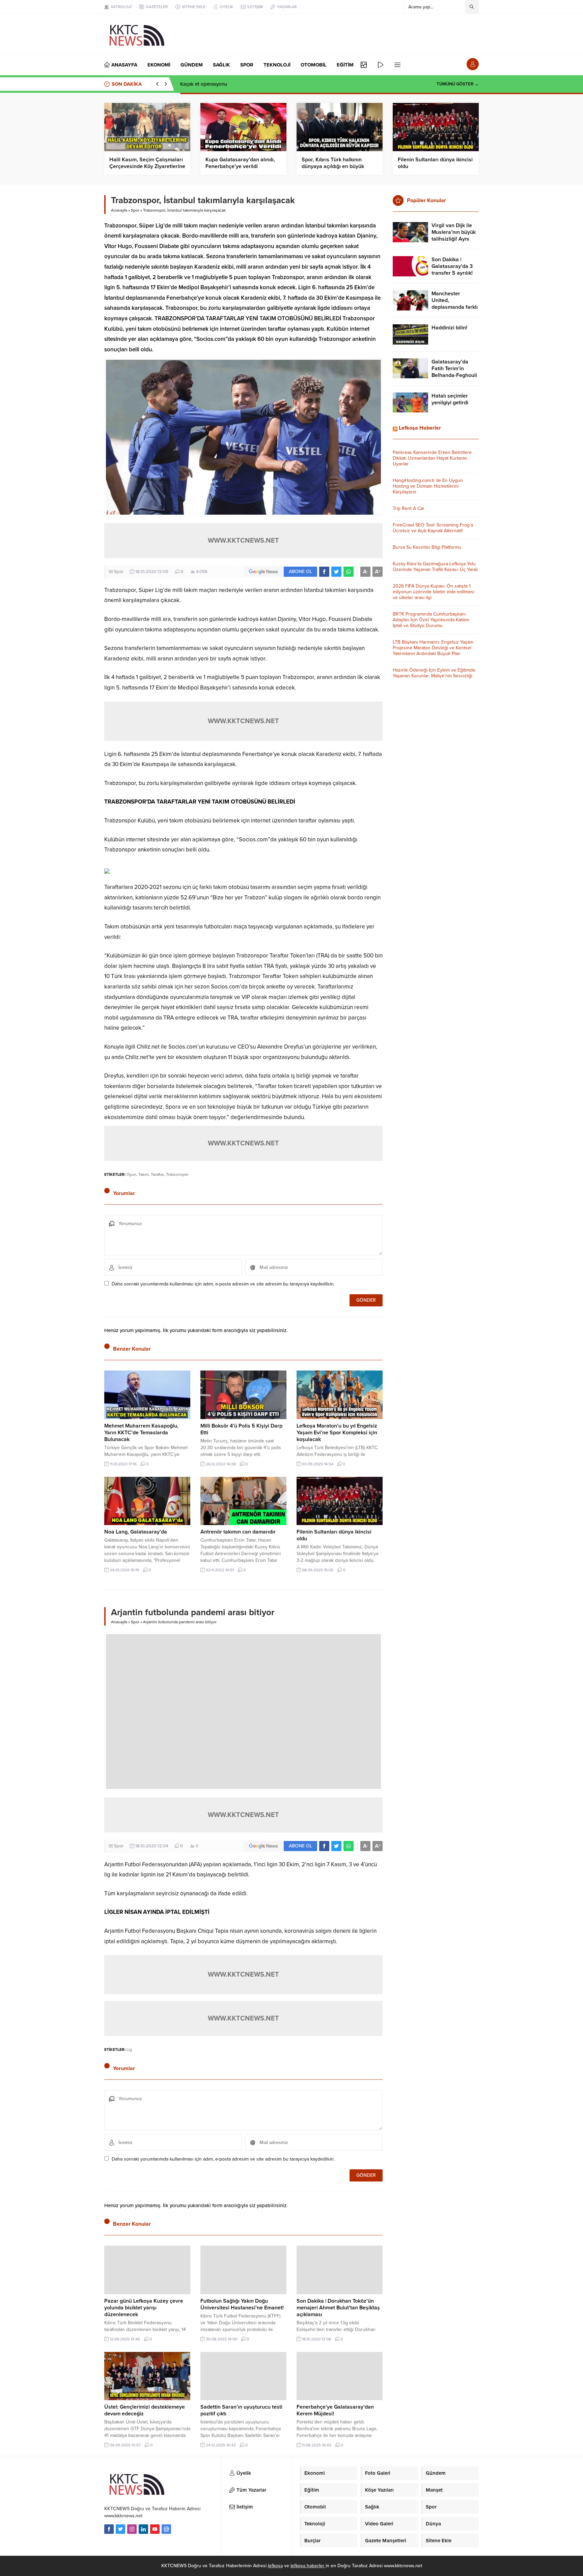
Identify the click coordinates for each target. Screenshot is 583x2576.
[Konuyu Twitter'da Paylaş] (336, 572)
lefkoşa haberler (308, 2566)
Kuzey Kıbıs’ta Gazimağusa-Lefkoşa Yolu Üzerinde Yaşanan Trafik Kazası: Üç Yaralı (435, 567)
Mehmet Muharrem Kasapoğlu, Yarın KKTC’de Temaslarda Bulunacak (141, 1433)
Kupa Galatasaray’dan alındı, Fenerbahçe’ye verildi (240, 163)
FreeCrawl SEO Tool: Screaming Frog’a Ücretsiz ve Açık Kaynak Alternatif (433, 528)
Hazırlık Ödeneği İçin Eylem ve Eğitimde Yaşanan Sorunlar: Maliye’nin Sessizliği (434, 673)
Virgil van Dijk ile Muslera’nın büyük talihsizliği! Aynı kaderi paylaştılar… (454, 236)
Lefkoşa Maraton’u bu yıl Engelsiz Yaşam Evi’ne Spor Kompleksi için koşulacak (337, 1433)
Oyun (131, 1174)
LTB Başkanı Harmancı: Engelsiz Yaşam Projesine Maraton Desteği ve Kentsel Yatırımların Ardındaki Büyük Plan (433, 648)
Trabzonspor (177, 1174)
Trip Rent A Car (409, 508)
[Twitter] (120, 2529)
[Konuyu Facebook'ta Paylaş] (324, 572)
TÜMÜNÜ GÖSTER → (458, 84)
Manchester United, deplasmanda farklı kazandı (455, 304)
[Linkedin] (143, 2529)
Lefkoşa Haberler (420, 428)
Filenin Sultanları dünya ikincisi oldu (435, 163)
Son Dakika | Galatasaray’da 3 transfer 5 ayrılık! (452, 266)
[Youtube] (155, 2529)
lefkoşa (275, 2566)
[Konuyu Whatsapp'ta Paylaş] (349, 572)
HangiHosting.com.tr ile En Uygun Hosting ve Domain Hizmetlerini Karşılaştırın (428, 486)
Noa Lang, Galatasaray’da (136, 1532)
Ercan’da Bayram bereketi (209, 84)
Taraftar (157, 1174)
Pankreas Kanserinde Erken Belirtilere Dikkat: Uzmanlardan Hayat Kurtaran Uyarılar (432, 458)
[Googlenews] (166, 2529)
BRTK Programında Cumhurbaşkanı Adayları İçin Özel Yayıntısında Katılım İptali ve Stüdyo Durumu (431, 620)
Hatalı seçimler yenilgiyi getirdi (450, 399)
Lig (129, 2050)
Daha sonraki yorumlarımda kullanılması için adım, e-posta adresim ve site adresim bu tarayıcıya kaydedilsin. (223, 1284)
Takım (144, 1174)
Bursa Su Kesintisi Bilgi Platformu (427, 547)
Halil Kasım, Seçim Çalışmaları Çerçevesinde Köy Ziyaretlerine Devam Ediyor (147, 166)
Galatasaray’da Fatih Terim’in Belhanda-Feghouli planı (454, 372)
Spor (135, 210)
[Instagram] (132, 2529)
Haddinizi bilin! (449, 328)
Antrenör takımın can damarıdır (238, 1532)
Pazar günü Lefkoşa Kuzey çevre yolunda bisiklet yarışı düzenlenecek (144, 2308)
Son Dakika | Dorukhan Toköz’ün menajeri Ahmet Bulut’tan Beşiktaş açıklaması (338, 2308)
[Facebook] (109, 2529)
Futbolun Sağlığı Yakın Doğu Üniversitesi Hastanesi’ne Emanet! (242, 2304)
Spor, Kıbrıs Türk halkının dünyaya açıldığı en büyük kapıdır (333, 166)
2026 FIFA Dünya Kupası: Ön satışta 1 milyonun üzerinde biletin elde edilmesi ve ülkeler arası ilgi (434, 592)
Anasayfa (119, 210)
